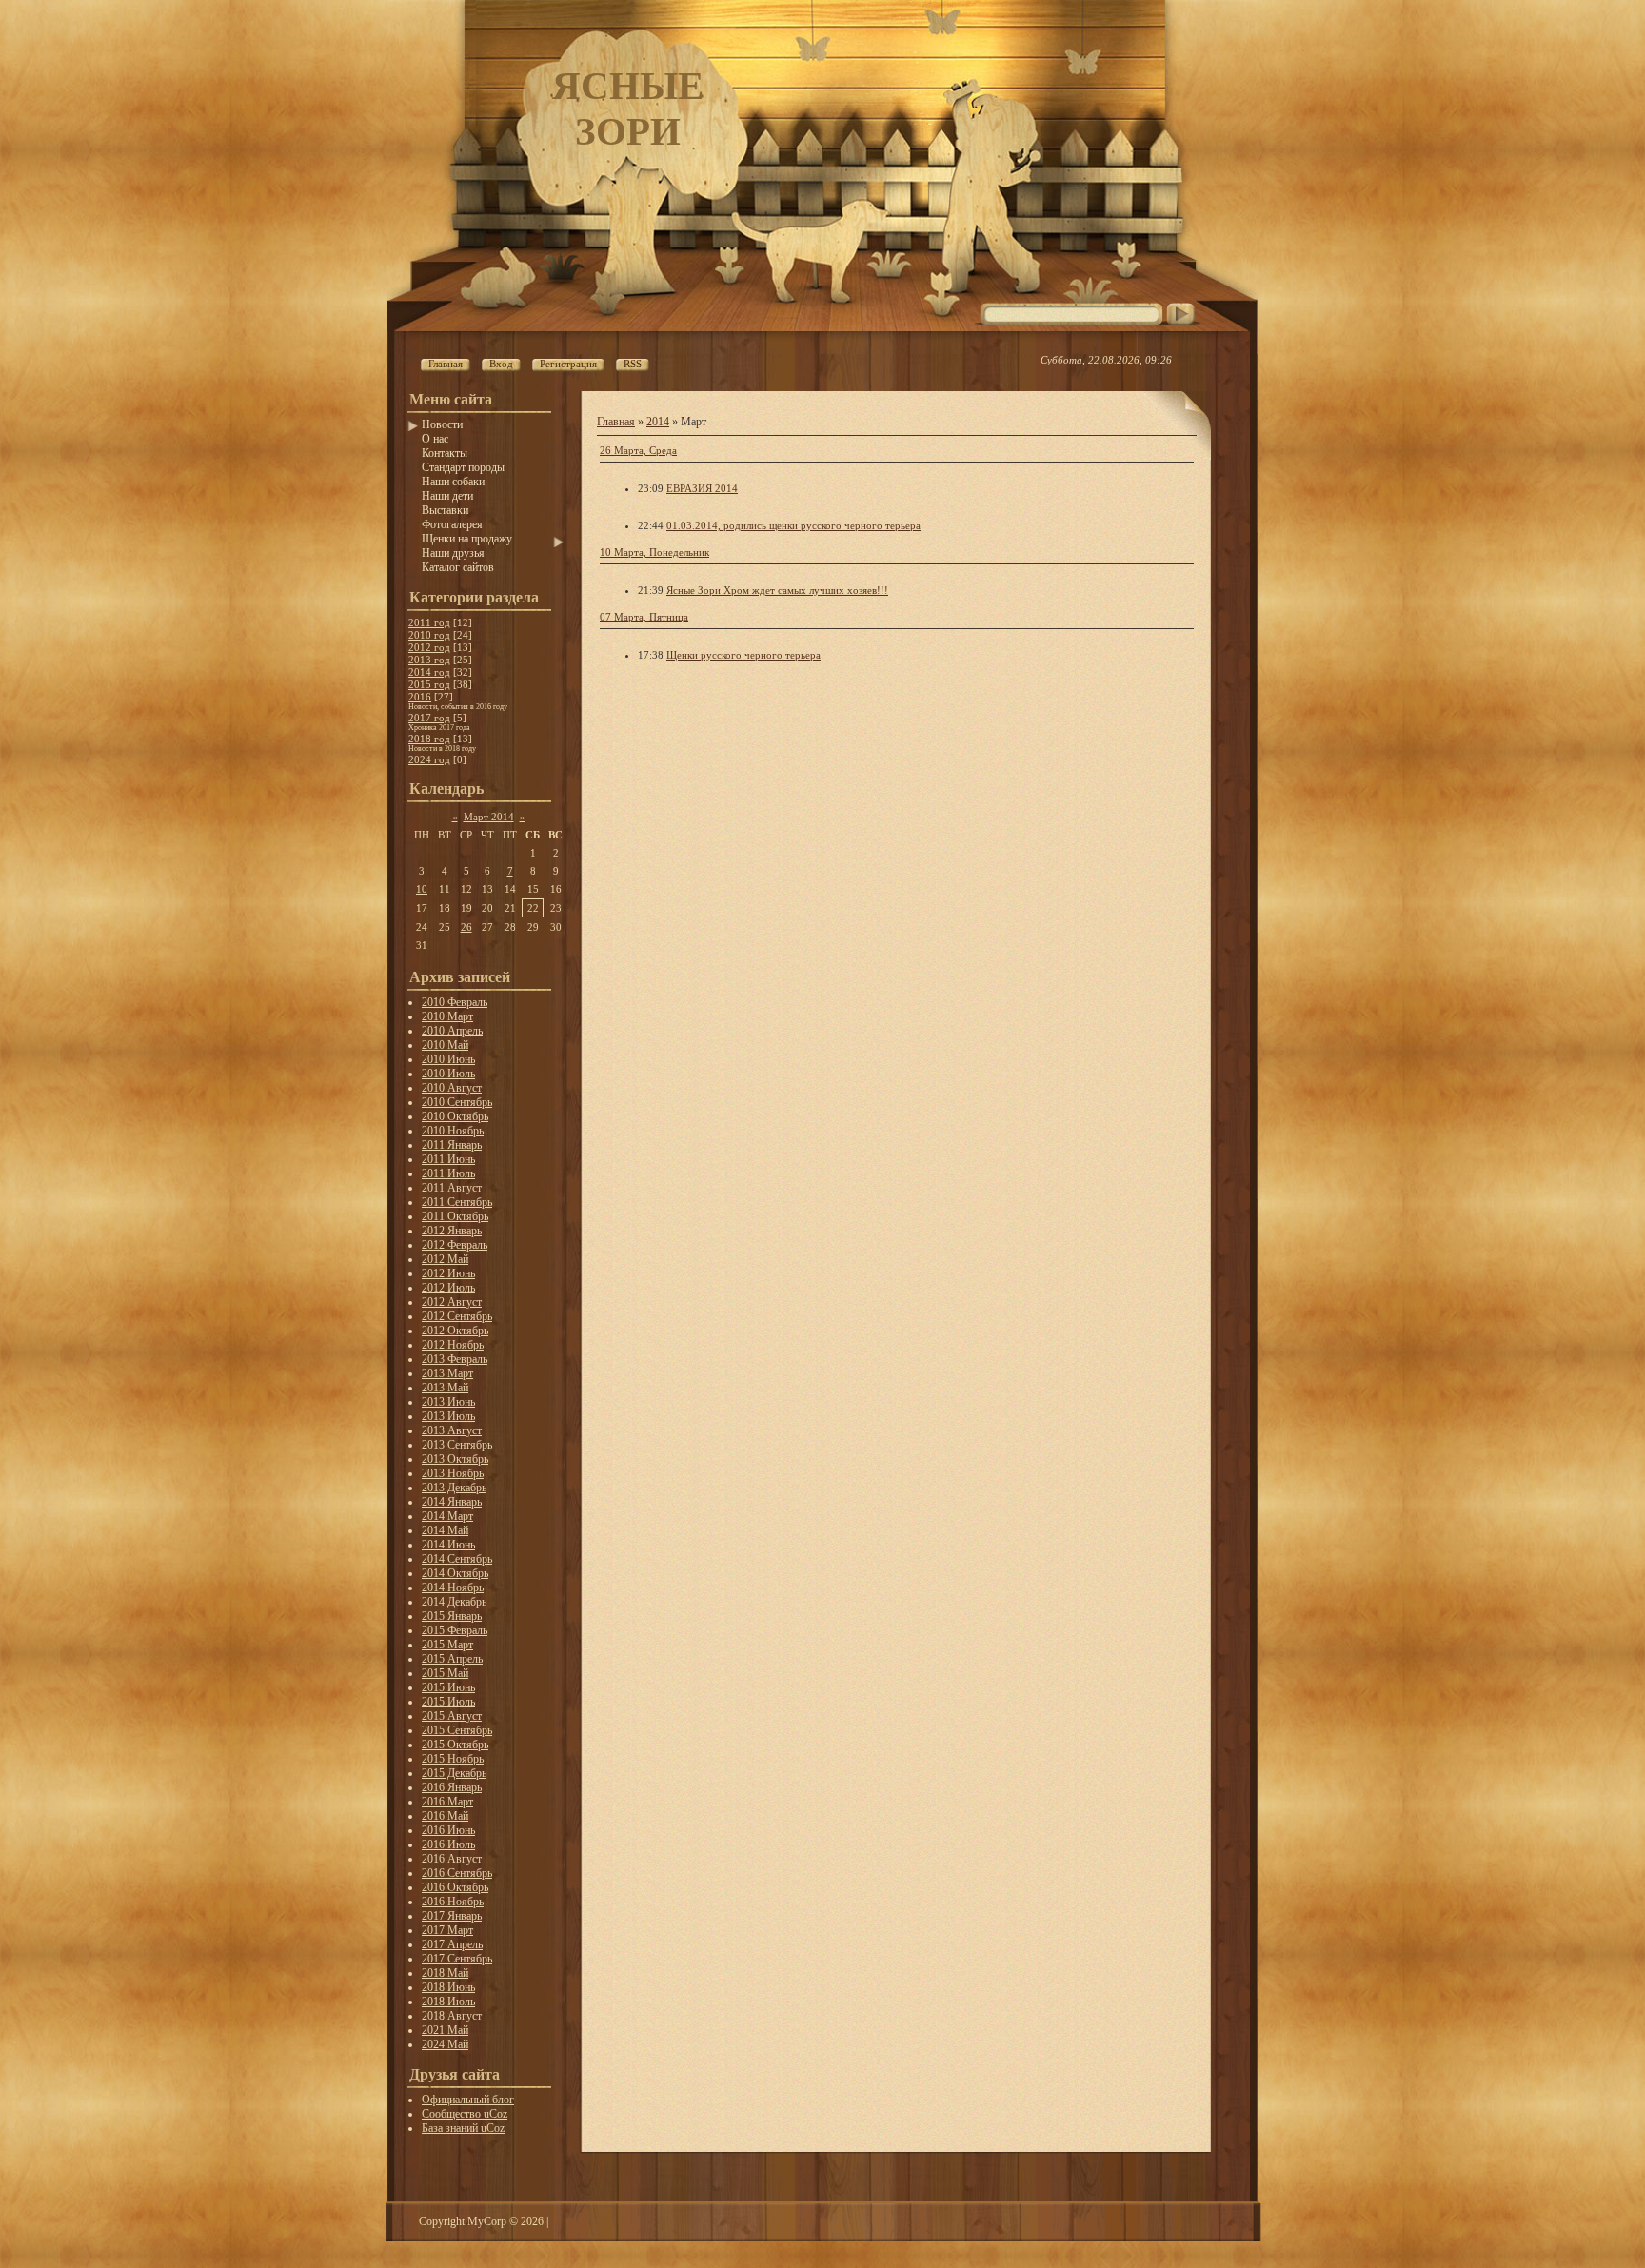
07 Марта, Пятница (644, 617)
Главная (616, 422)
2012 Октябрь (455, 1331)
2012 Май (445, 1259)
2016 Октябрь (455, 1887)
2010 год (429, 635)
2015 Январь (452, 1616)
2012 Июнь (448, 1273)
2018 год (429, 739)
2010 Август (452, 1088)
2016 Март (447, 1802)
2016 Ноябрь (453, 1902)
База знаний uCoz (463, 2128)
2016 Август (452, 1859)
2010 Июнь (448, 1059)
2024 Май (445, 2044)
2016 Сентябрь (457, 1873)
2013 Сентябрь (457, 1445)
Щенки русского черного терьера (743, 655)
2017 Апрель (452, 1944)
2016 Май (445, 1816)
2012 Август (452, 1302)
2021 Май (445, 2030)
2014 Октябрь (455, 1573)
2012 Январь (452, 1231)
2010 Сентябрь (457, 1102)
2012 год (429, 647)
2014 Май (445, 1530)
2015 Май (445, 1673)
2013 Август (452, 1430)
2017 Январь (452, 1916)
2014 (658, 422)
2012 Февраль (455, 1245)
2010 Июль (448, 1074)
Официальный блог (468, 2100)
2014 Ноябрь (453, 1588)
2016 (420, 697)
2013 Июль (448, 1416)
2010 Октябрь (455, 1116)
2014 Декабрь (454, 1602)
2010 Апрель (452, 1031)
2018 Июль (448, 2002)
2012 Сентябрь (457, 1316)
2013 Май (445, 1388)
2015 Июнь (448, 1687)
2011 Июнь (448, 1159)
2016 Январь (452, 1787)
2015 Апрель (452, 1659)
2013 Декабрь (454, 1488)
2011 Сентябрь (457, 1202)
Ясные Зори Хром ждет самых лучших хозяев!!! (777, 590)
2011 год (429, 622)
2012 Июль (448, 1288)
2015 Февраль (455, 1630)
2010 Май (445, 1045)
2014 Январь (452, 1502)
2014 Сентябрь (457, 1559)
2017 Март (447, 1930)
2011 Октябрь (455, 1216)
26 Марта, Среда (638, 450)
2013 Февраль (455, 1359)
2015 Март (447, 1645)
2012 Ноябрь (453, 1345)
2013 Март (447, 1373)
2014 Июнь (448, 1545)
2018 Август (452, 2016)
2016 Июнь (448, 1830)
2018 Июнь (448, 1987)
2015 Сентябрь (457, 1730)
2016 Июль (448, 1844)
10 (422, 889)
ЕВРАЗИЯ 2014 (702, 488)
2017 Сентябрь (457, 1959)
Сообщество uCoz (465, 2114)
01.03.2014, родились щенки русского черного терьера (793, 525)
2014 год (429, 672)
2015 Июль (448, 1702)
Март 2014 (489, 817)
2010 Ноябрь (453, 1131)
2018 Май (445, 1973)
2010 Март (447, 1016)
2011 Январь (452, 1145)
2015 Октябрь (455, 1745)
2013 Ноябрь (453, 1473)
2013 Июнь (448, 1402)
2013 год (429, 660)
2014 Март (447, 1516)
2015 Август (452, 1716)
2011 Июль (448, 1173)
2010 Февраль (455, 1002)
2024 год (429, 759)
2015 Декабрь (454, 1773)
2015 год (429, 684)
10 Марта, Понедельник (654, 552)
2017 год (429, 718)
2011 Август (452, 1188)
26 (466, 927)
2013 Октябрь (455, 1459)
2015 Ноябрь (453, 1759)
